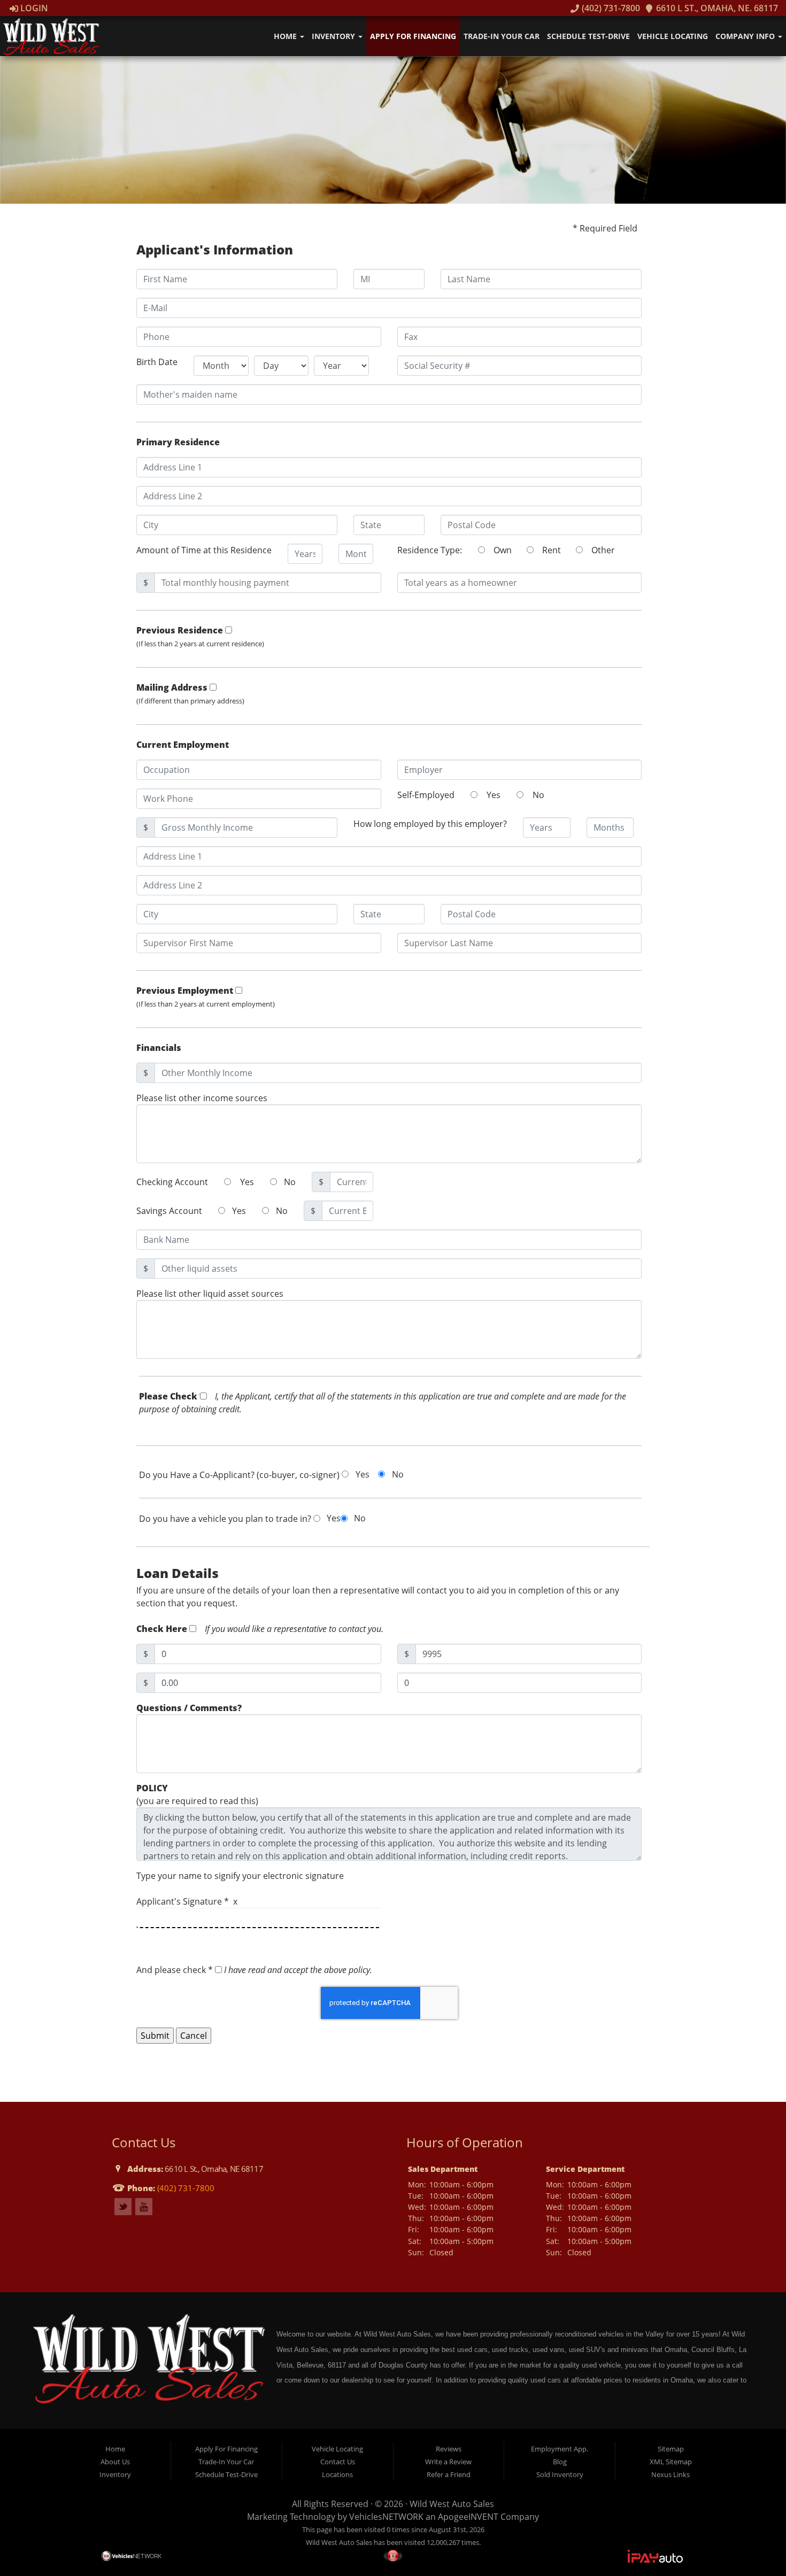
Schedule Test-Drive (588, 36)
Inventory (334, 36)
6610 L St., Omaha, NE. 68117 (716, 8)
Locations (337, 2474)
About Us (115, 2462)
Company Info (746, 36)
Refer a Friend (449, 2474)
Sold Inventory (560, 2474)
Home (286, 36)
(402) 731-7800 (610, 8)
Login (33, 8)
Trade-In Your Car (502, 36)
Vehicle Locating (673, 36)
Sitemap (671, 2449)
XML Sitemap (671, 2462)
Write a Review (448, 2462)
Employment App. (560, 2449)
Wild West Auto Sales (452, 2504)
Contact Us (338, 2462)
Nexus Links (671, 2474)
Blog (560, 2462)
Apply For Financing (413, 36)
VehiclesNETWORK (386, 2517)
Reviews (449, 2449)
